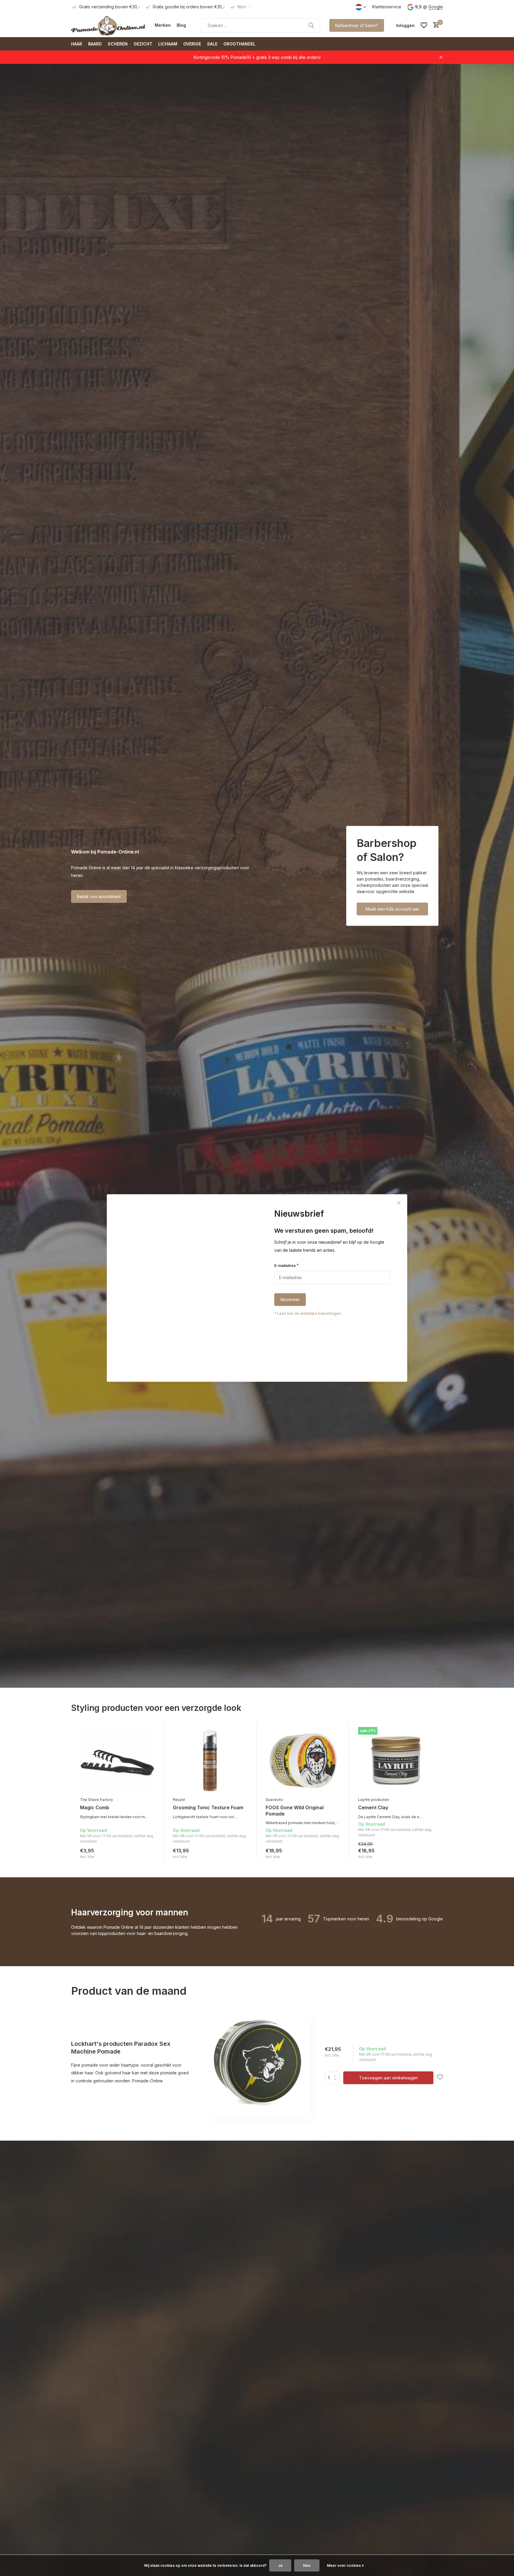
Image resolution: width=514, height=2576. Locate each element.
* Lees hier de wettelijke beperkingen (308, 1314)
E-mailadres (286, 1265)
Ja (280, 2565)
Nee (307, 2565)
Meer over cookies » (345, 2565)
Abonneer (290, 1300)
